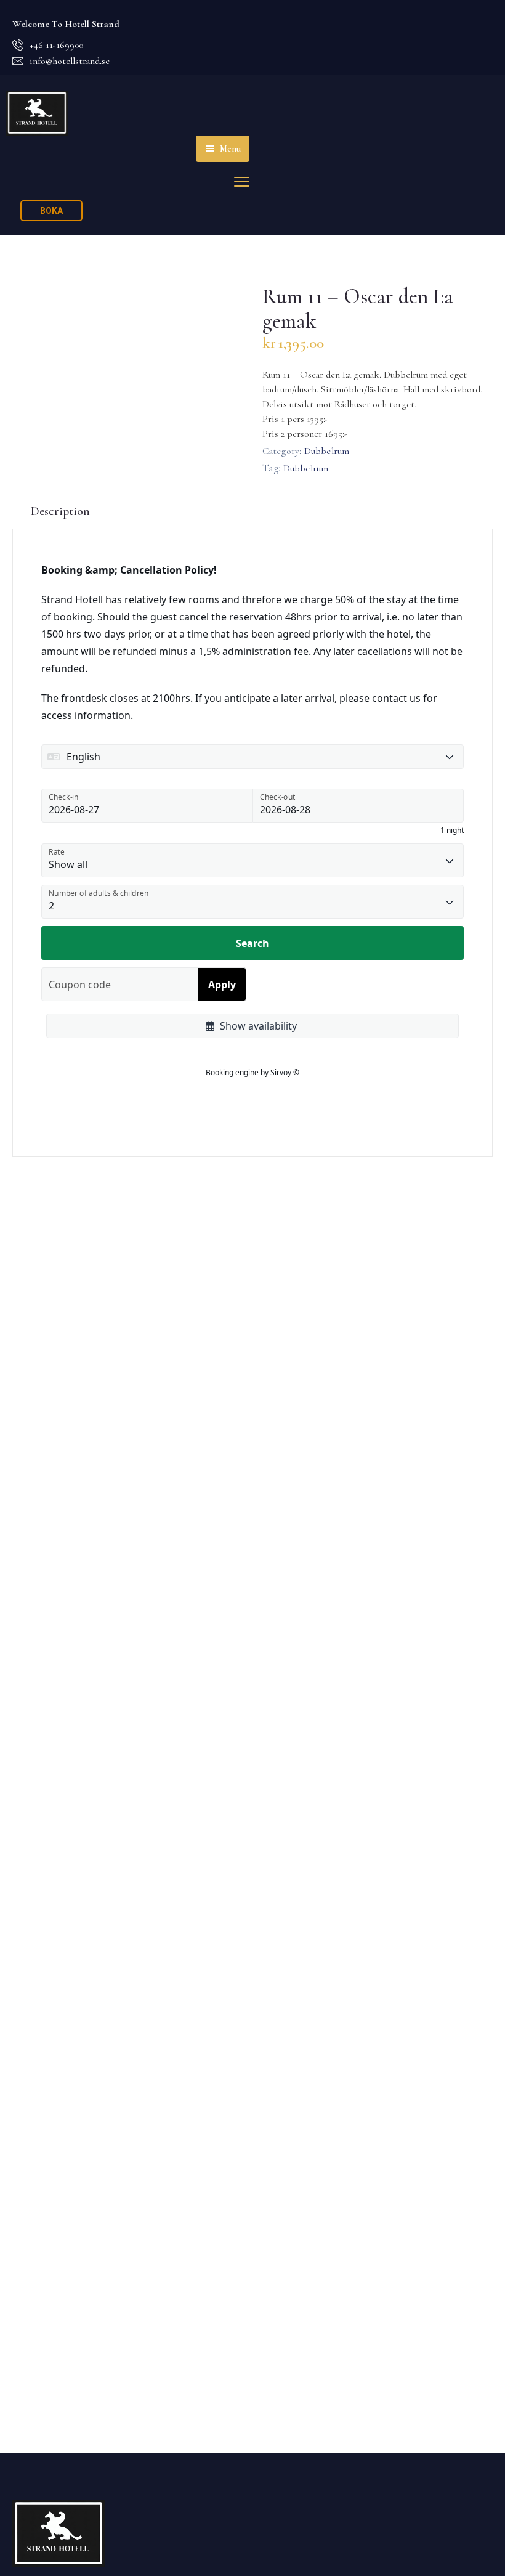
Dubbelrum (327, 451)
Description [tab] (60, 511)
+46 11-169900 (56, 45)
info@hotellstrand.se (70, 61)
